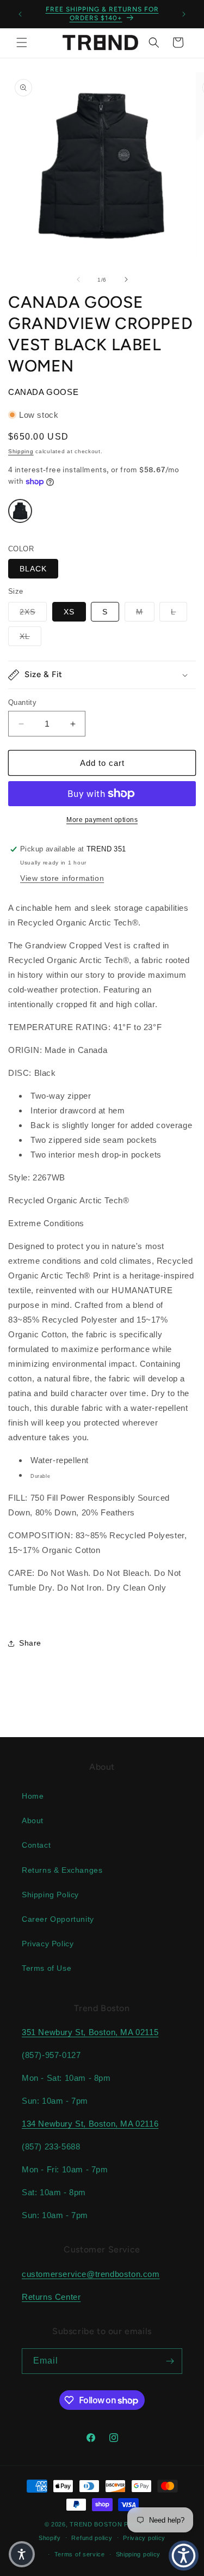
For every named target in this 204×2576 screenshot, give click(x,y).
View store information (62, 878)
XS (69, 612)
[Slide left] (78, 279)
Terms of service (80, 2554)
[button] (22, 42)
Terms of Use (47, 1968)
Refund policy (92, 2538)
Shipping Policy (50, 1895)
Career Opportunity (58, 1919)
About (33, 1820)
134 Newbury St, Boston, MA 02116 (90, 2124)
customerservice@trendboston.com (91, 2274)
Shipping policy (138, 2554)
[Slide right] (126, 279)
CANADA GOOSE (43, 392)
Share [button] (30, 1643)
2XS (33, 611)
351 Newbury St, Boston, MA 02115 (90, 2032)
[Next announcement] (184, 14)
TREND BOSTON (96, 2524)
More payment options (102, 820)
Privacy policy (144, 2538)
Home (33, 1796)
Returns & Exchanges (62, 1870)
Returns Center (51, 2297)
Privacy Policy (48, 1944)
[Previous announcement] (20, 14)
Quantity (22, 702)
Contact (36, 1845)
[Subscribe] (170, 2361)
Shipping (21, 451)
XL (30, 636)
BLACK (33, 569)
